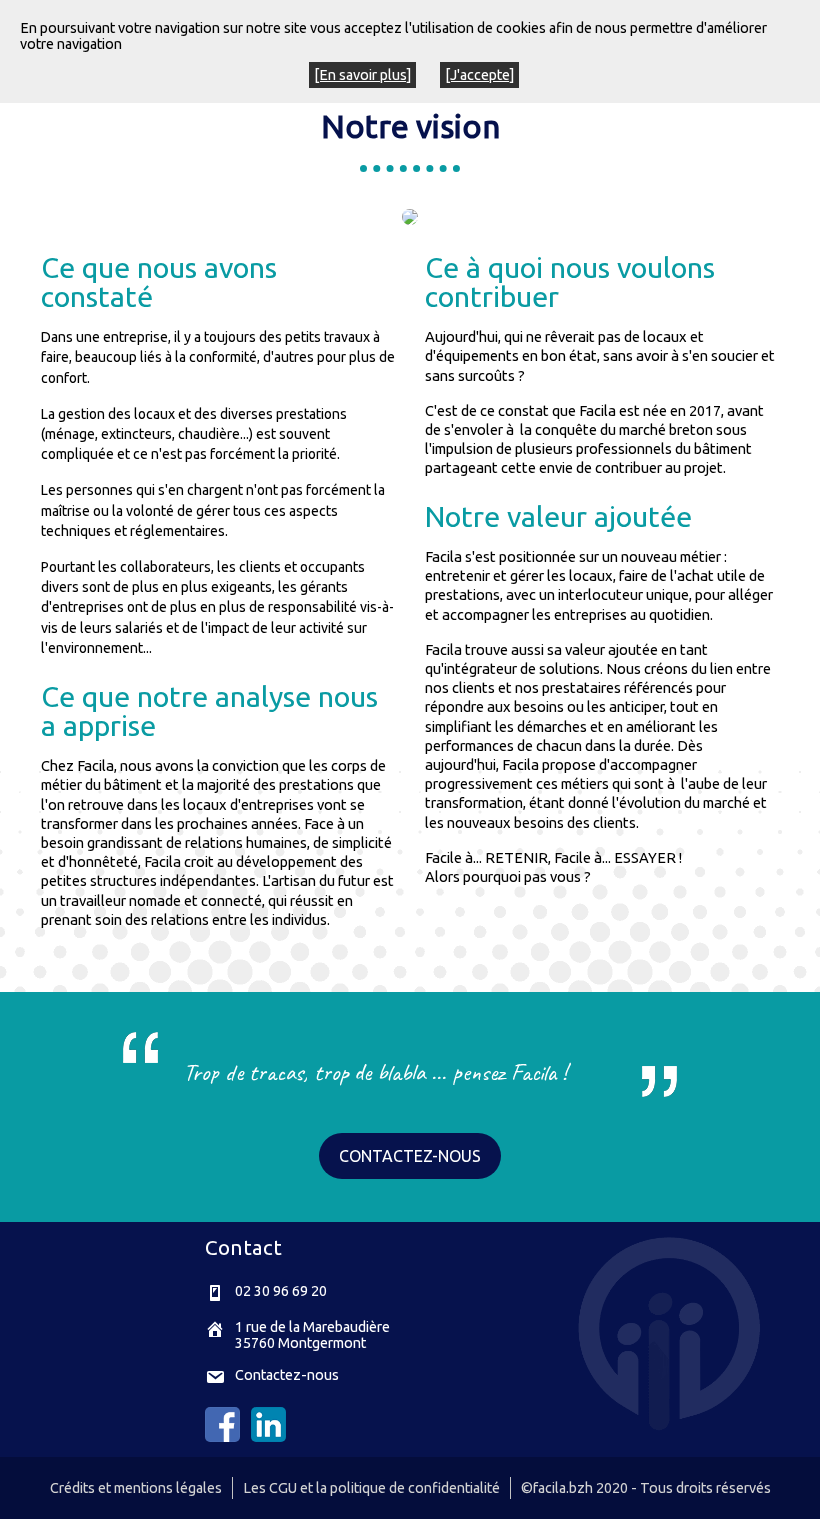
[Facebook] (222, 1437)
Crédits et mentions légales (136, 1488)
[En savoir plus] (362, 75)
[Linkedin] (268, 1437)
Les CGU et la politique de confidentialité (371, 1488)
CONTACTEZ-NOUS (410, 1156)
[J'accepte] (479, 75)
